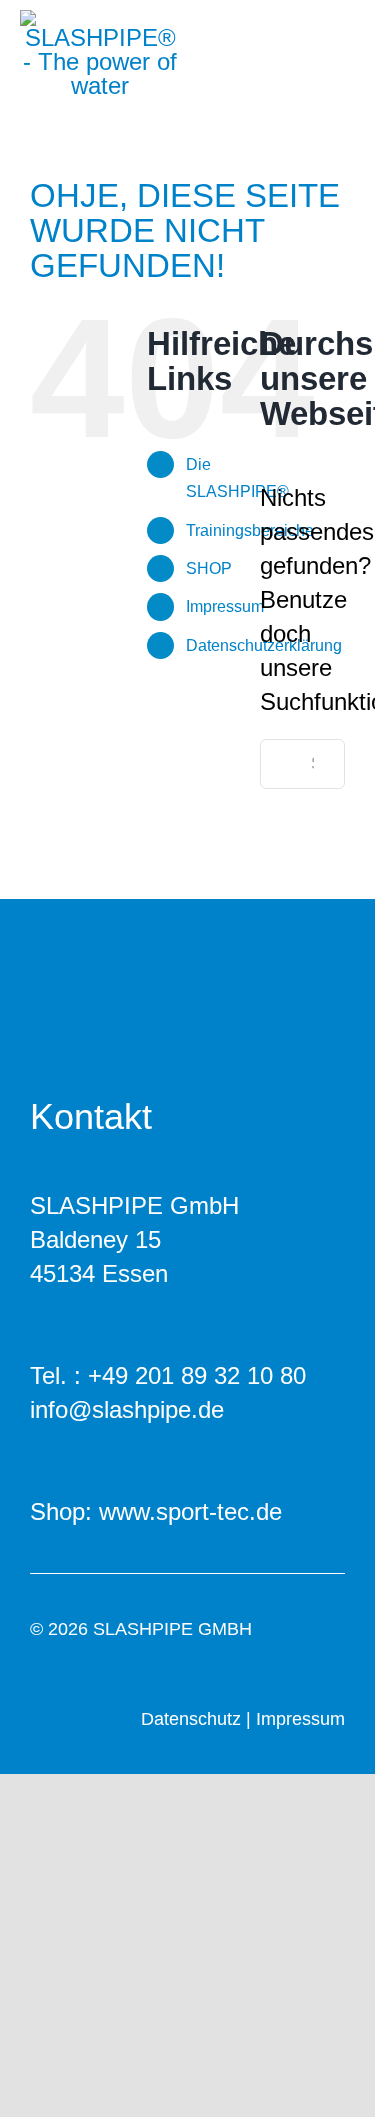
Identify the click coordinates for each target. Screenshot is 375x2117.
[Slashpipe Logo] (100, 21)
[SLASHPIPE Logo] (156, 965)
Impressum (225, 606)
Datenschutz (191, 1719)
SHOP (209, 568)
